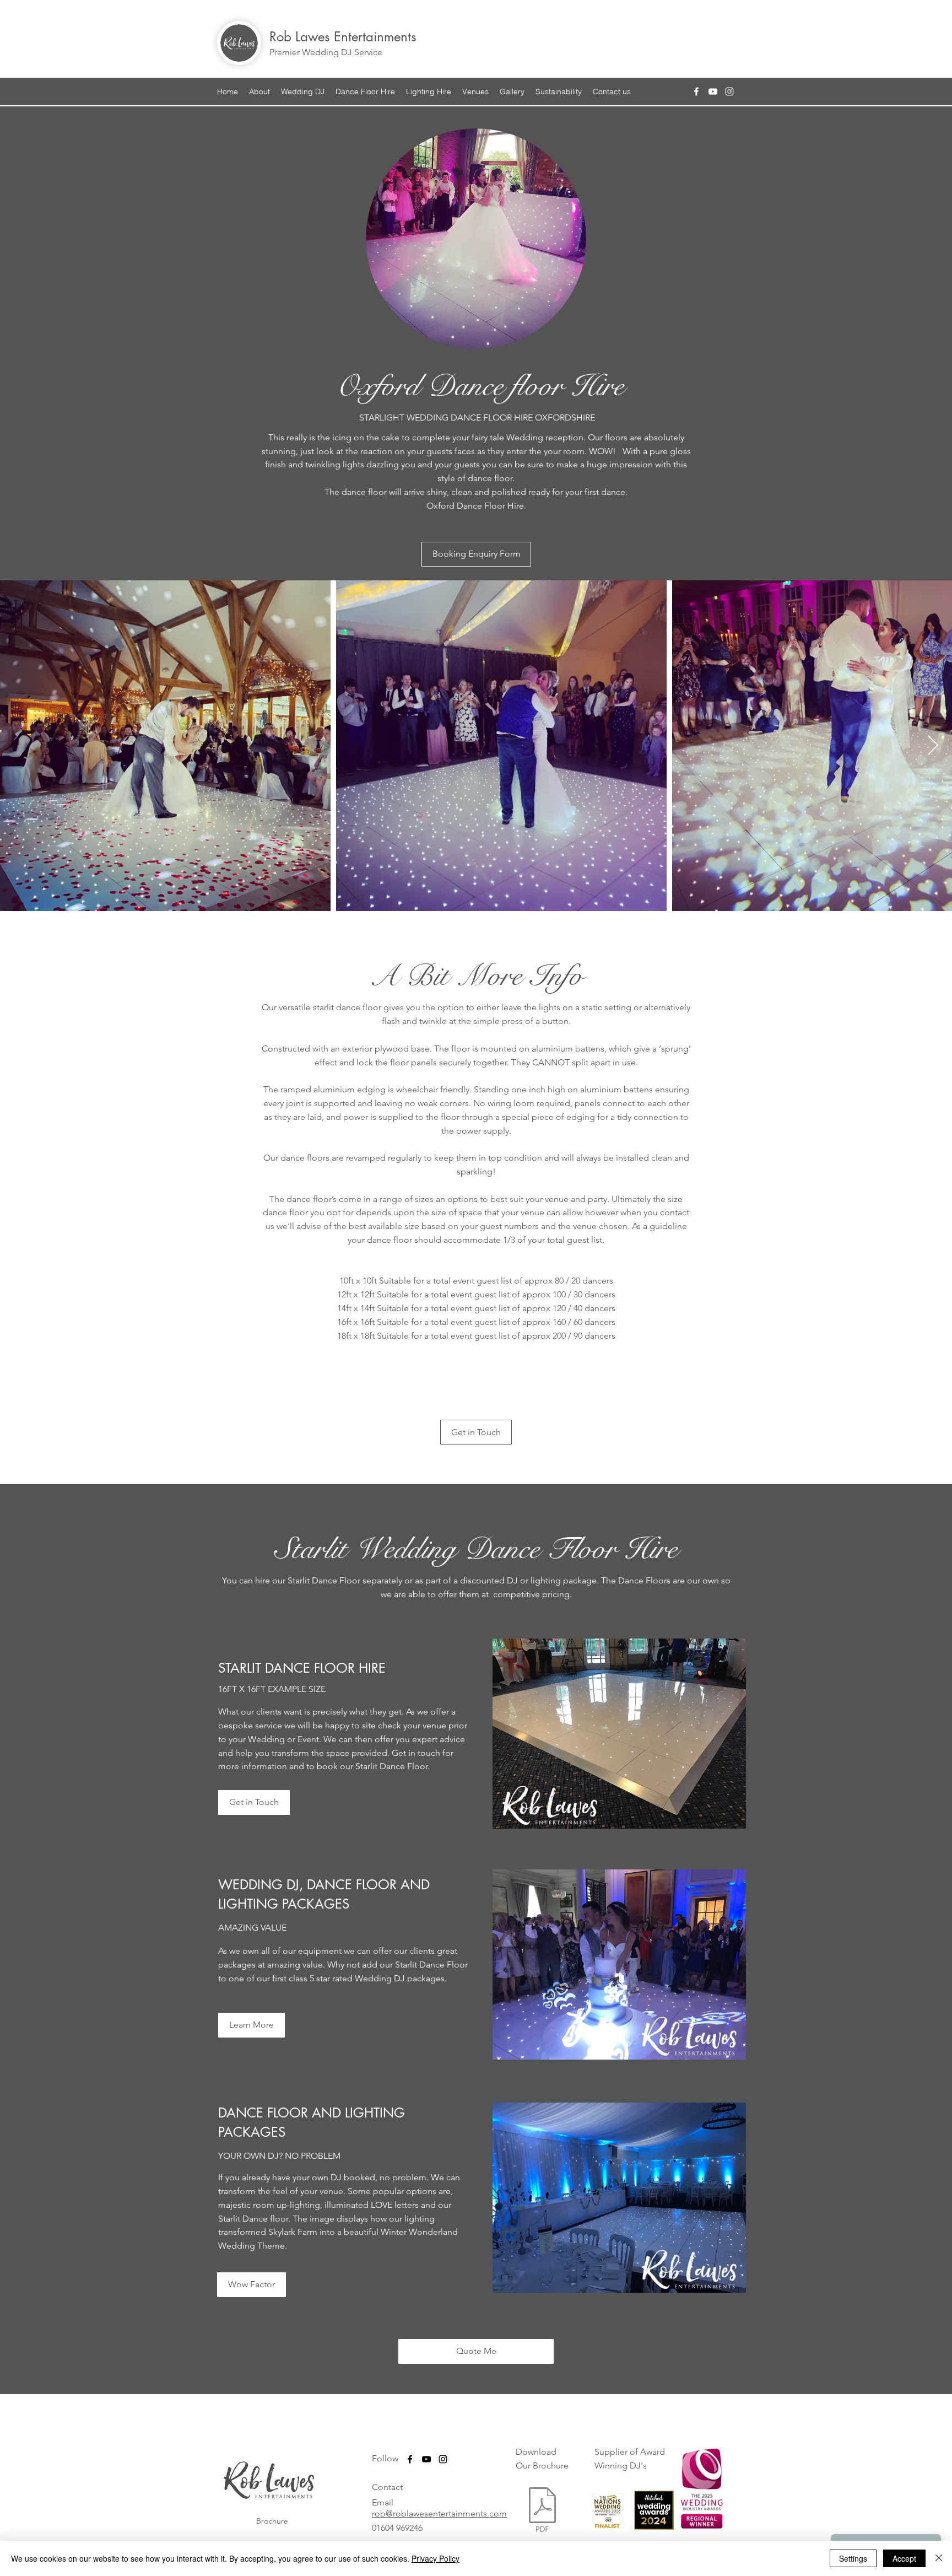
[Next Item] (933, 746)
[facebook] (696, 91)
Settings (853, 2558)
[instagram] (729, 91)
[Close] (939, 2558)
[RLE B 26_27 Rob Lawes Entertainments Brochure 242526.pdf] (542, 2511)
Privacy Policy (436, 2558)
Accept (904, 2558)
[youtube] (713, 91)
